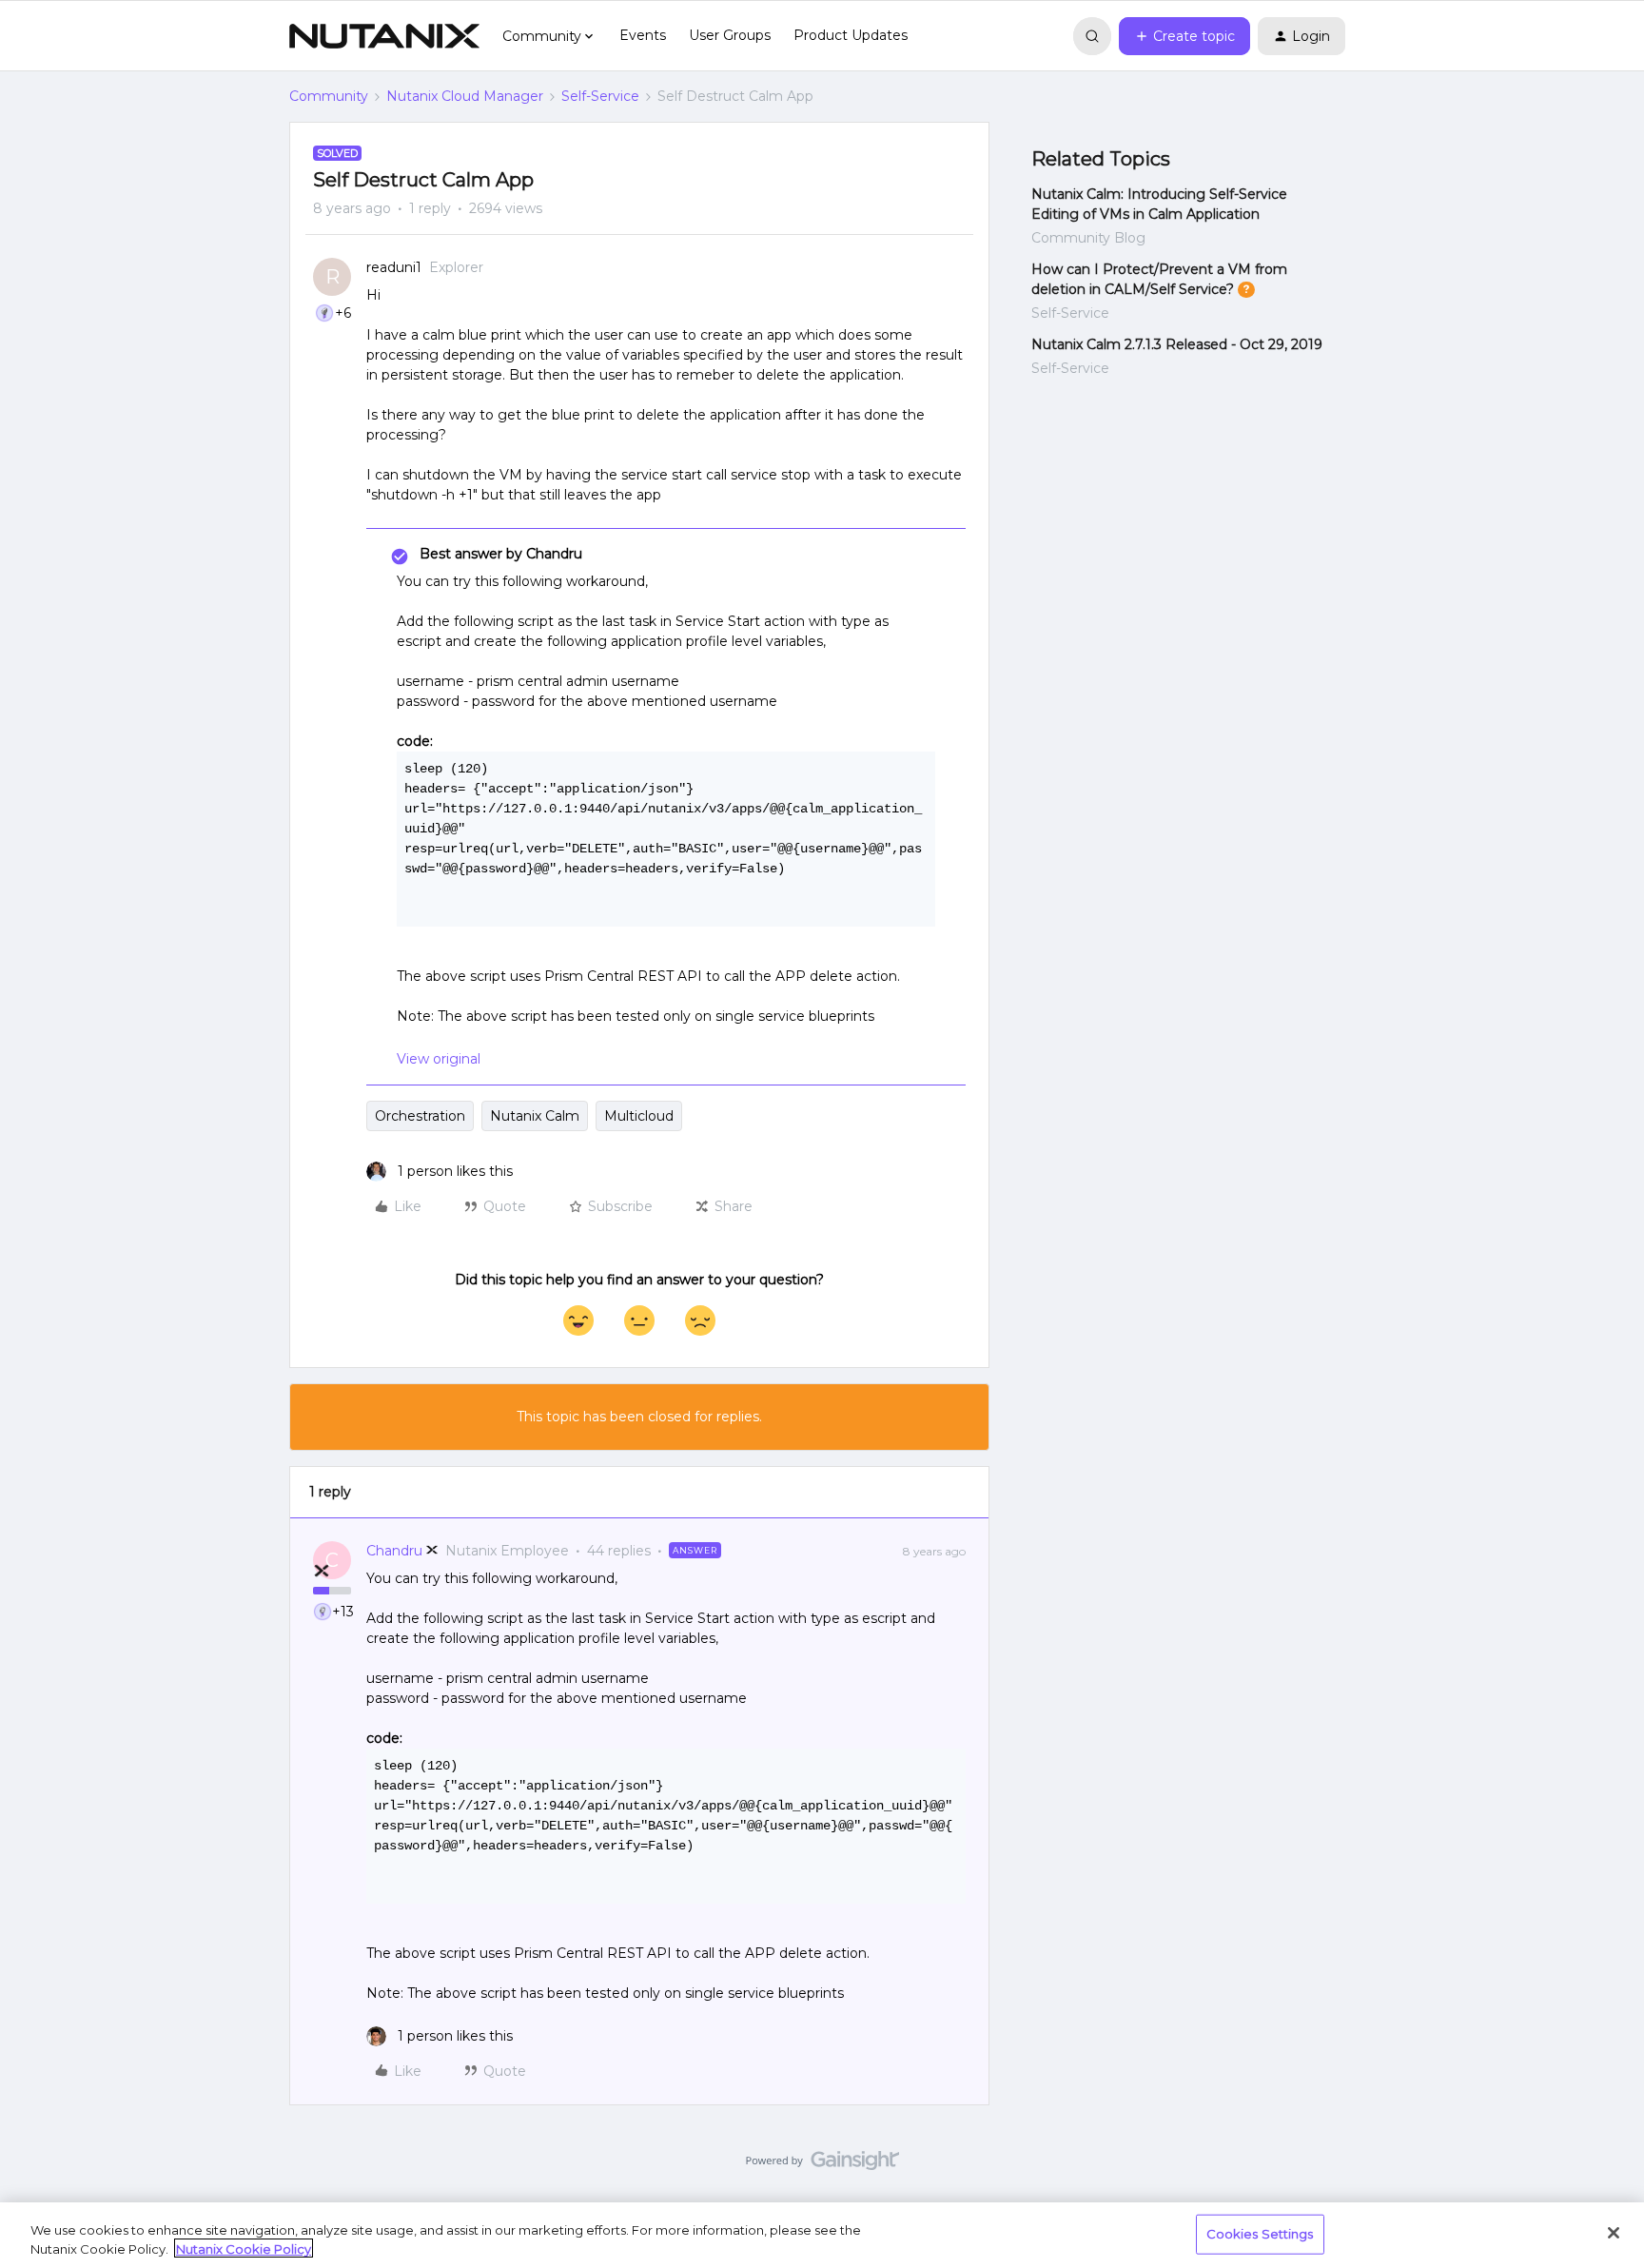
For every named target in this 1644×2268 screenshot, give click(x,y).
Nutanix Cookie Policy (244, 2248)
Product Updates (851, 35)
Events (643, 35)
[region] (822, 2235)
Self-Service (600, 96)
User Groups (730, 35)
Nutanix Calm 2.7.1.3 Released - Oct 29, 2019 (1177, 344)
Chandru (394, 1551)
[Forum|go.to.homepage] (384, 36)
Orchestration (420, 1116)
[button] (1184, 36)
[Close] (1614, 2233)
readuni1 (394, 267)
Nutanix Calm (535, 1116)
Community (329, 96)
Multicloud (639, 1116)
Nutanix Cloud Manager (465, 96)
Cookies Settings (1260, 2234)
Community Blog (1088, 238)
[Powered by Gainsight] (822, 2165)
